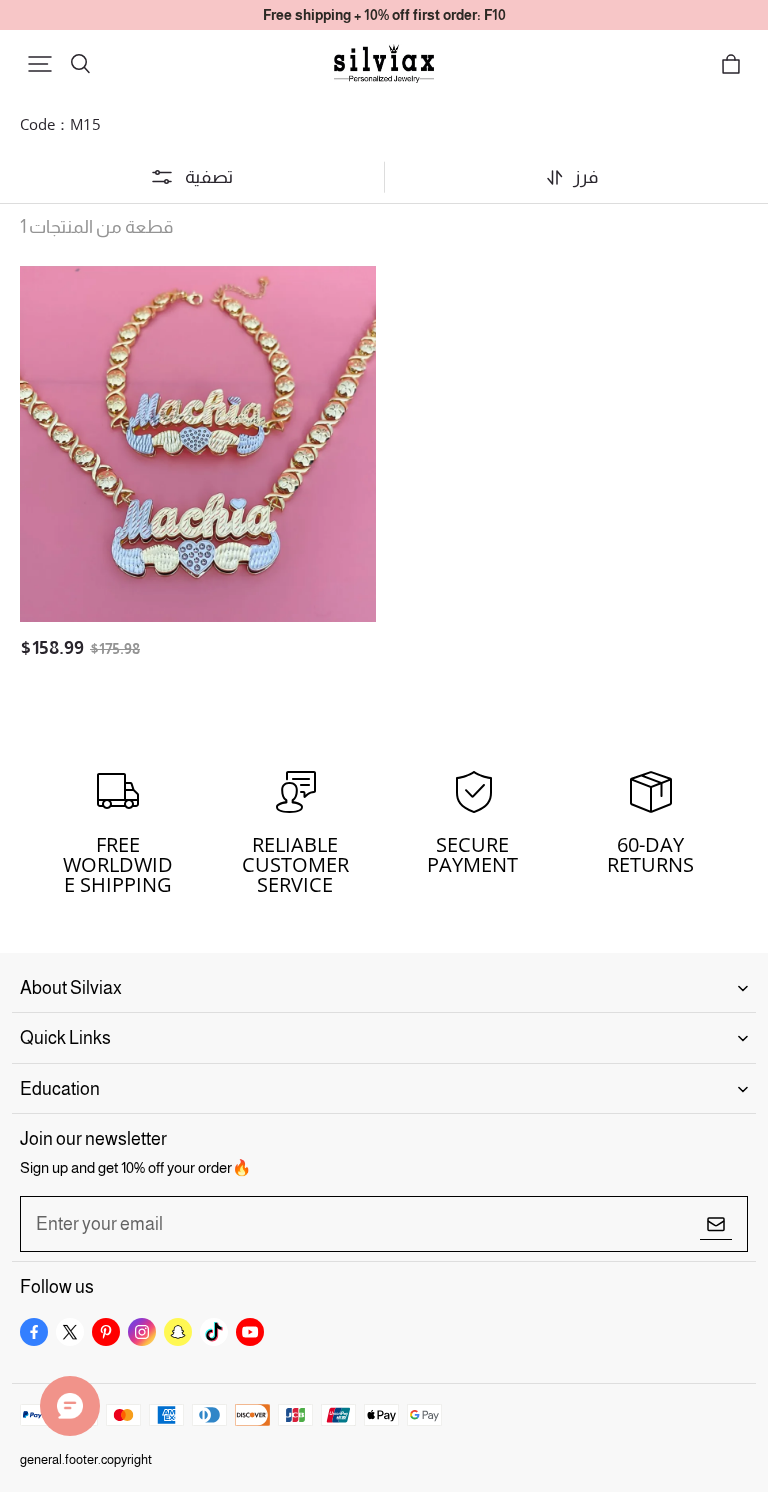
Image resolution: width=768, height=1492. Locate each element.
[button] (40, 64)
